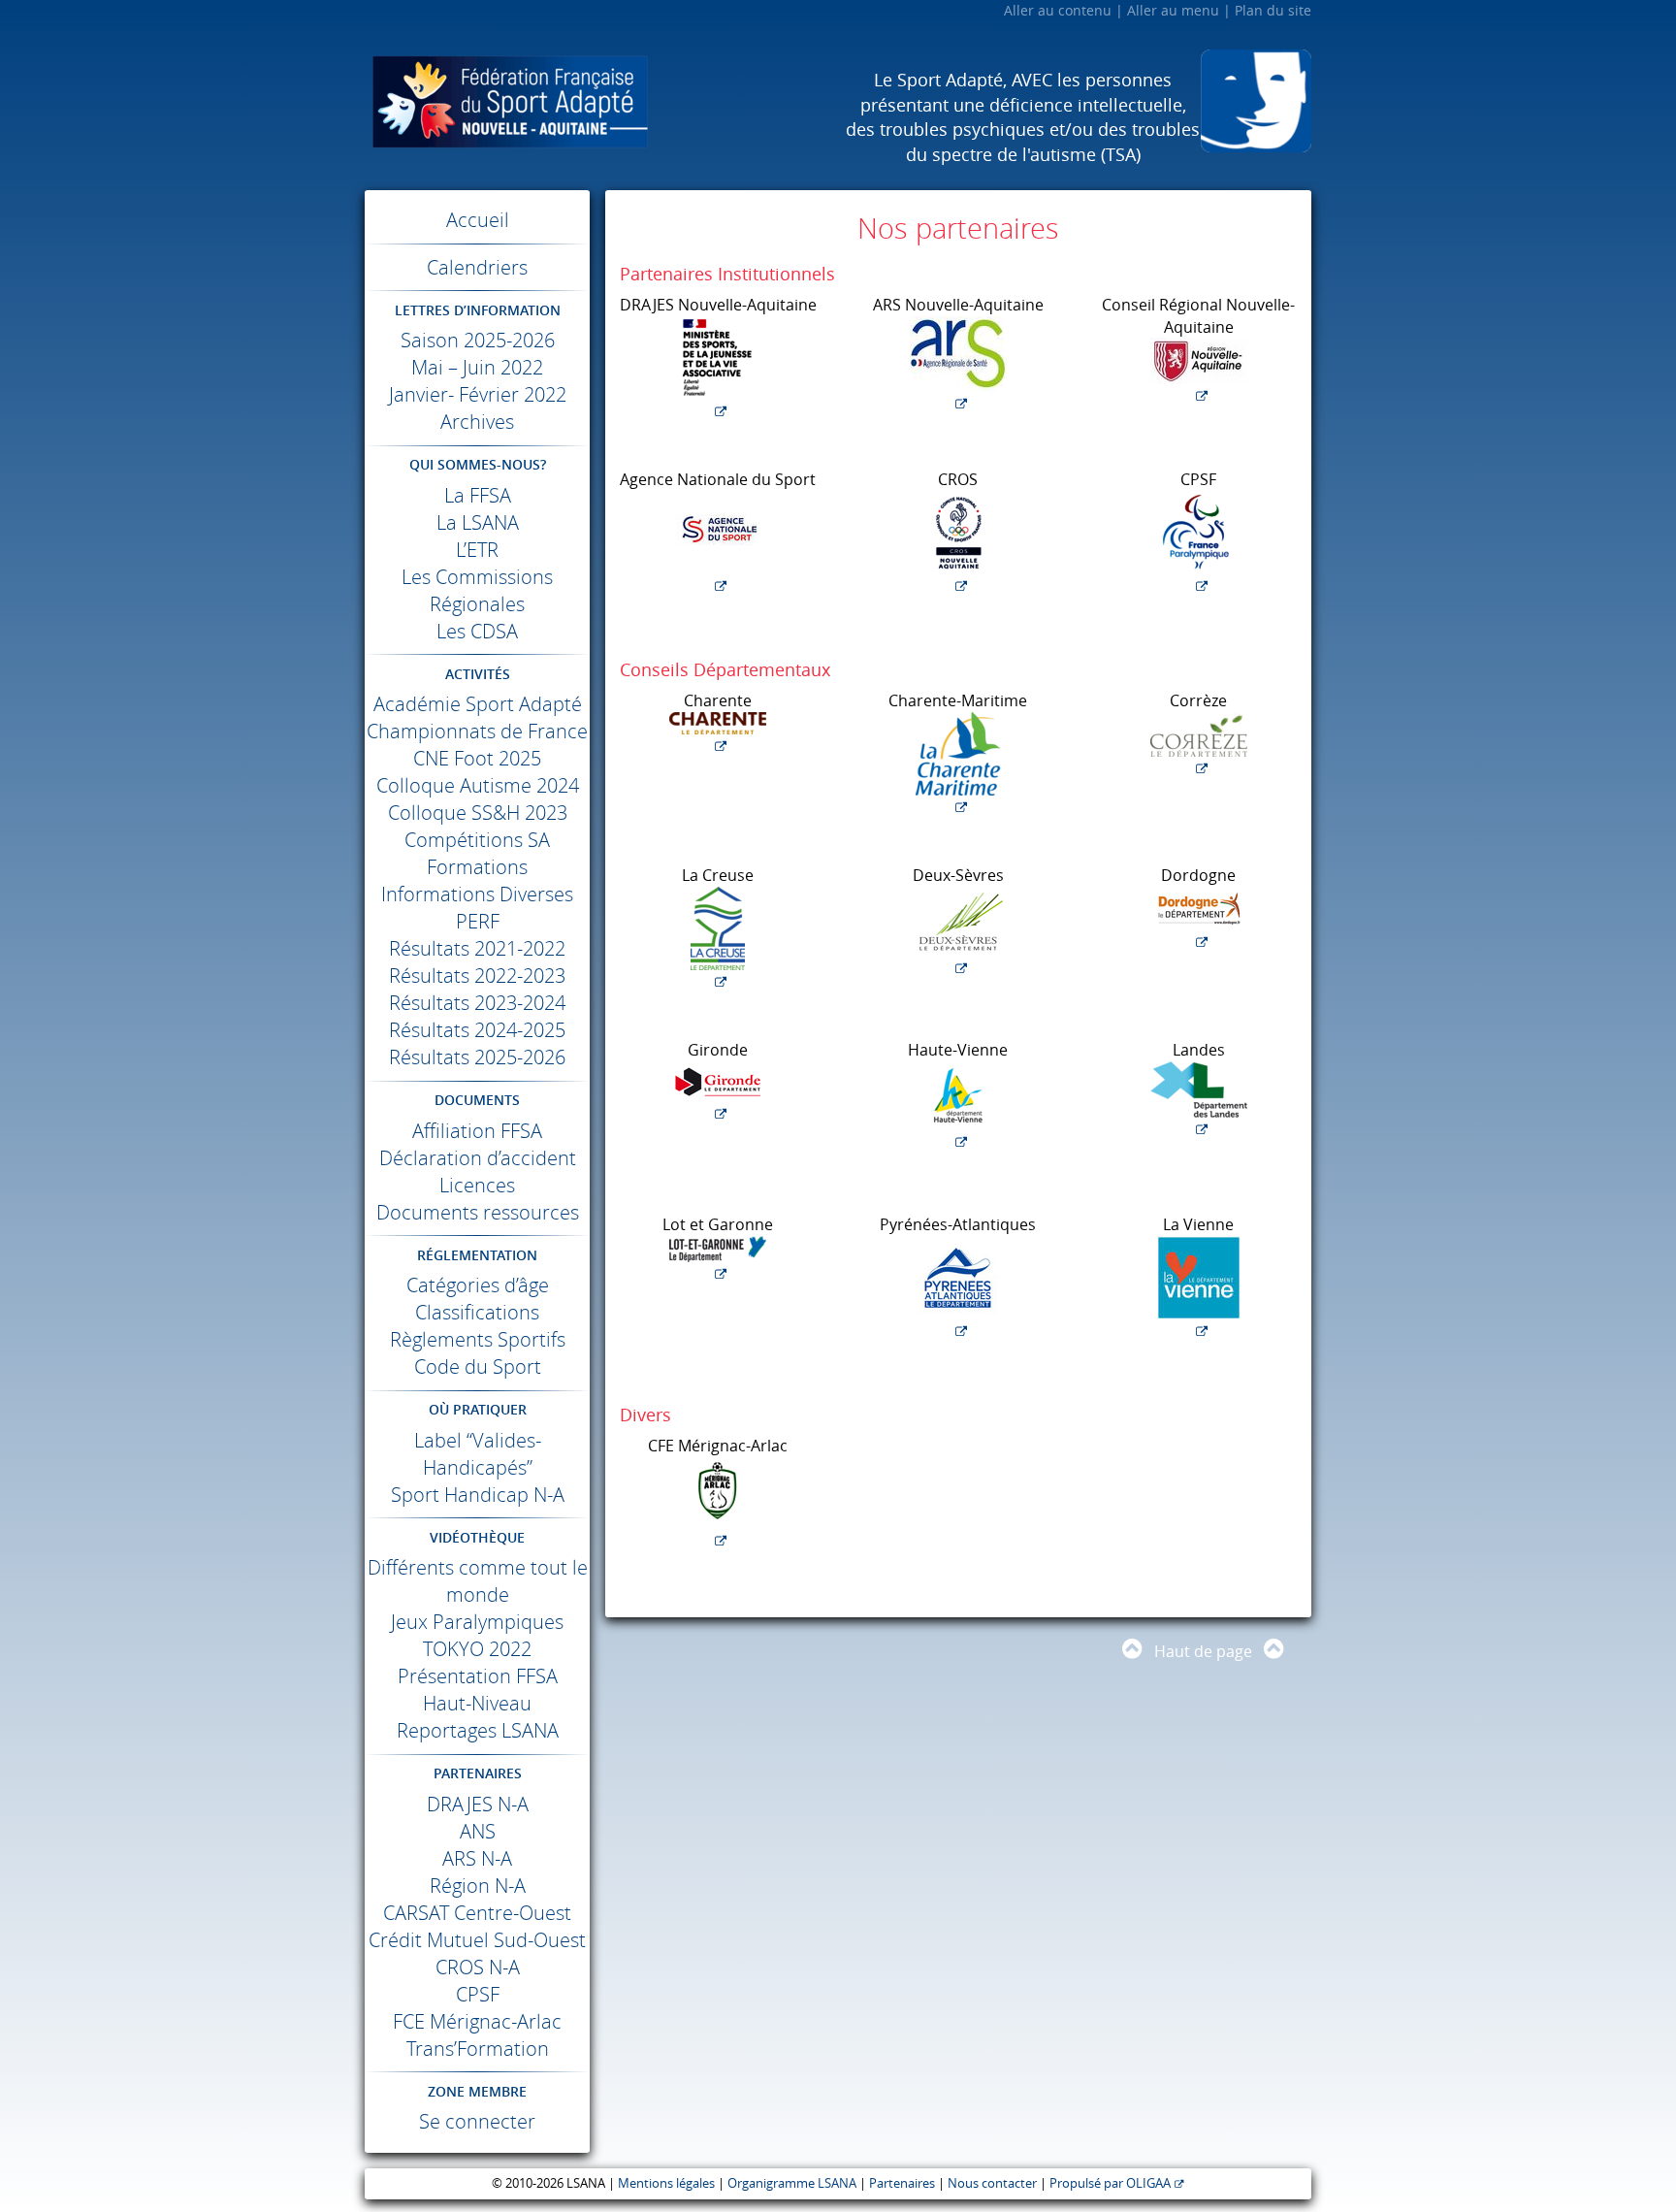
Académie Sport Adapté (478, 704)
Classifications (477, 1312)
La (478, 495)
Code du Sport (478, 1366)
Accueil (478, 220)
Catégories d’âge (478, 1285)
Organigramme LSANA (792, 2183)
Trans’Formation (478, 2049)
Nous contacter (992, 2183)
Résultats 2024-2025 (477, 1030)
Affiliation (477, 1131)
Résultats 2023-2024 (477, 1003)
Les (477, 631)
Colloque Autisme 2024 (478, 785)
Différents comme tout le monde (478, 1581)
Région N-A (478, 1886)
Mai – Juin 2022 (477, 367)
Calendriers (477, 267)
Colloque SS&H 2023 (478, 813)
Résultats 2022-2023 (477, 976)
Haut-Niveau (477, 1703)
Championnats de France (477, 731)
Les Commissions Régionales (477, 590)
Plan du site (1273, 10)
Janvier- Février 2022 (478, 394)
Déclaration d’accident (478, 1158)
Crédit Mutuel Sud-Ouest (477, 1940)
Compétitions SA (477, 840)
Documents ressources (478, 1212)
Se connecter (477, 2121)
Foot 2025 (477, 758)
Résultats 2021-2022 (477, 948)
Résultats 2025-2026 (477, 1057)
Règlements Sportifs (478, 1339)
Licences (477, 1185)
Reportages (478, 1730)
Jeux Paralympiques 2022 (477, 1635)
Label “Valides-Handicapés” (478, 1454)
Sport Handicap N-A (478, 1495)
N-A (478, 1804)
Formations (477, 867)
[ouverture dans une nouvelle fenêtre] (718, 369)
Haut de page (1203, 1651)
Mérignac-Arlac (477, 2021)
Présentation (478, 1676)
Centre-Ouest (477, 1913)
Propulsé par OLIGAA (1110, 2183)
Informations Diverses (477, 894)
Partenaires (902, 2183)
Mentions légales (666, 2183)
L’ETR (477, 550)
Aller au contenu (1058, 10)
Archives (477, 422)
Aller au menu (1173, 10)
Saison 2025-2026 (478, 340)
